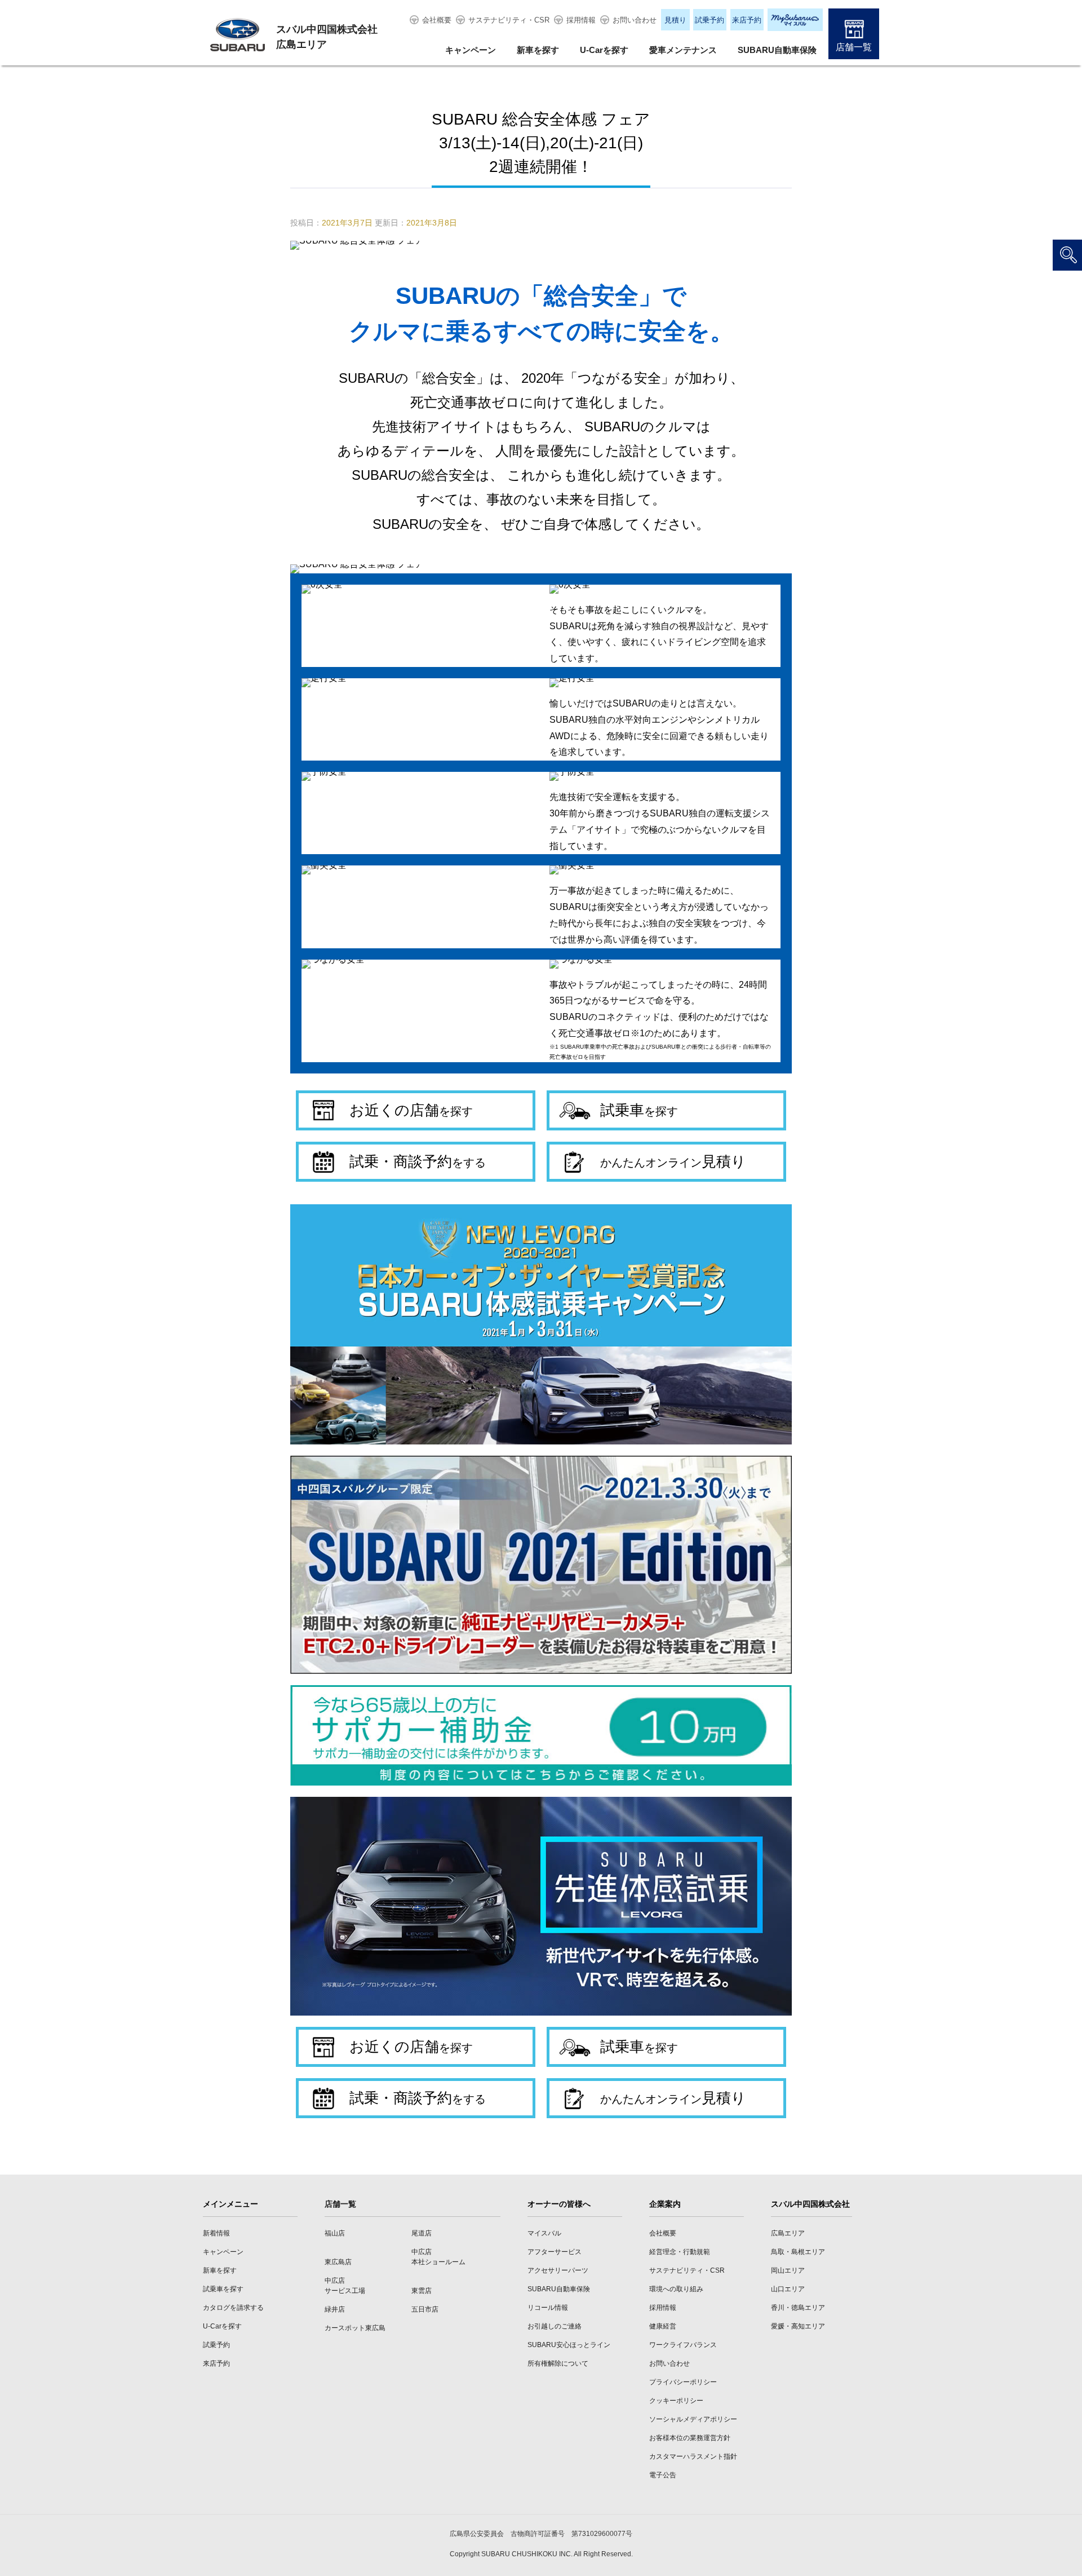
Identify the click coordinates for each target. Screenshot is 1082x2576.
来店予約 (747, 20)
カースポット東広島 (355, 2328)
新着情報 (216, 2233)
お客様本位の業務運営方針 (690, 2438)
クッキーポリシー (676, 2401)
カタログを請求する (233, 2308)
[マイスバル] (795, 20)
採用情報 (581, 20)
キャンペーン (471, 50)
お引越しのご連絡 (555, 2326)
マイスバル (544, 2233)
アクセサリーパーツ (558, 2270)
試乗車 (639, 1110)
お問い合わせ (635, 20)
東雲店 (422, 2291)
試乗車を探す (223, 2289)
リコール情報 (548, 2308)
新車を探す (538, 50)
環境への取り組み (676, 2289)
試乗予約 (709, 20)
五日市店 (425, 2309)
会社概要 (437, 20)
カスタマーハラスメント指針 (693, 2456)
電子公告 (663, 2475)
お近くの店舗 (411, 1110)
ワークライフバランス (683, 2345)
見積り (675, 20)
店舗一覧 (854, 47)
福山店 (335, 2233)
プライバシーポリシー (683, 2382)
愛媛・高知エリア (798, 2326)
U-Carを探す (604, 50)
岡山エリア (788, 2270)
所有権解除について (558, 2363)
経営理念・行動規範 (680, 2252)
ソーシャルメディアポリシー (693, 2419)
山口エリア (788, 2289)
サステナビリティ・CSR (509, 20)
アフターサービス (555, 2252)
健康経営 (663, 2326)
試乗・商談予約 (418, 1161)
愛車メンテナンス (683, 50)
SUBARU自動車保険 (777, 50)
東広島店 (338, 2262)
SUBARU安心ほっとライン (569, 2345)
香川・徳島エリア (798, 2308)
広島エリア (788, 2233)
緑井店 (335, 2309)
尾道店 (422, 2233)
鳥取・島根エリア (798, 2252)
